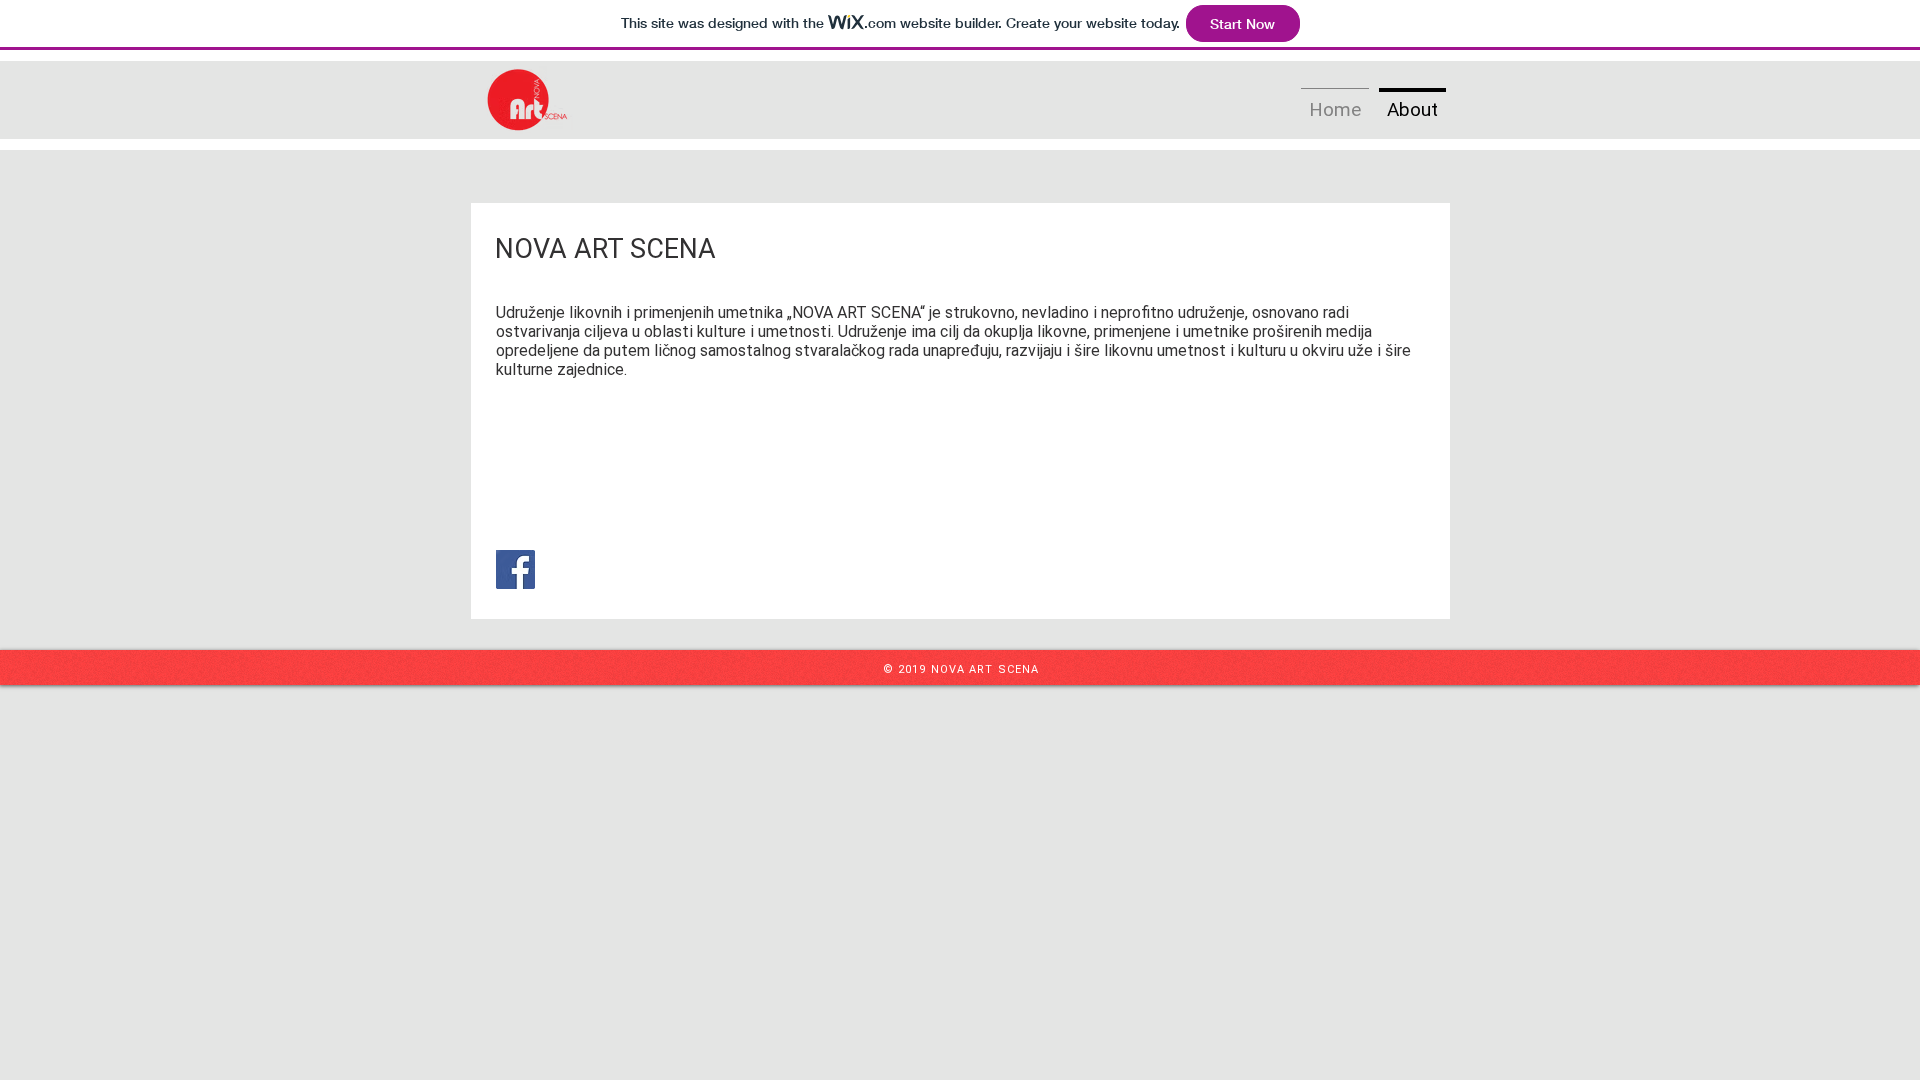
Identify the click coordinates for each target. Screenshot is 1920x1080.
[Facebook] (515, 569)
